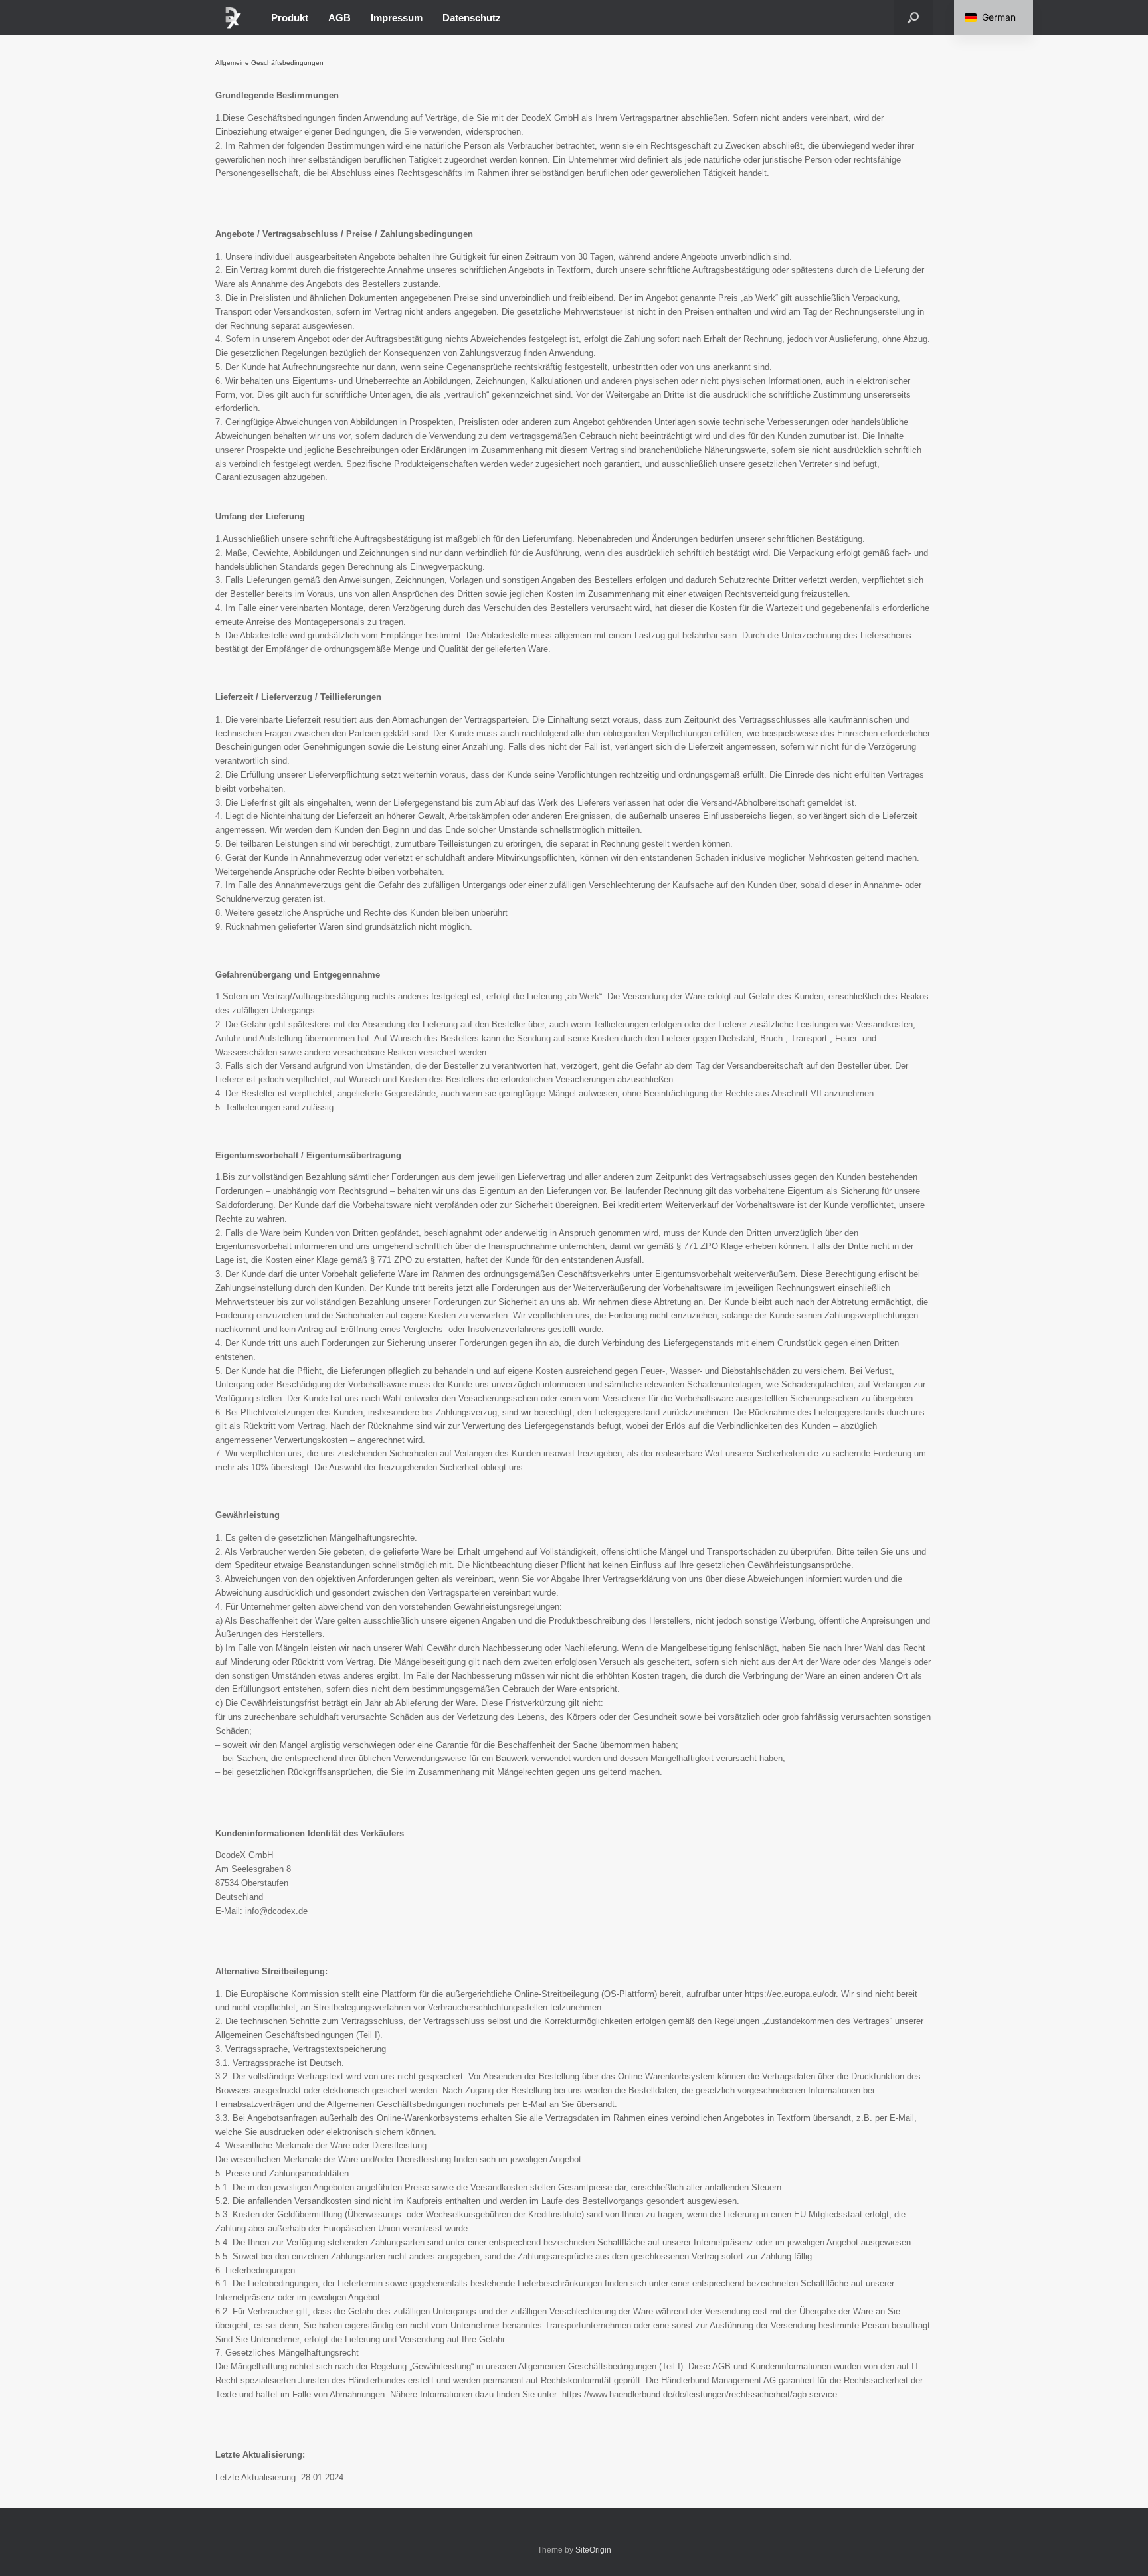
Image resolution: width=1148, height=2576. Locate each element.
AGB (339, 18)
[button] (913, 18)
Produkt (290, 18)
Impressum (397, 18)
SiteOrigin (593, 2550)
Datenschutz (472, 18)
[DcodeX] (233, 18)
